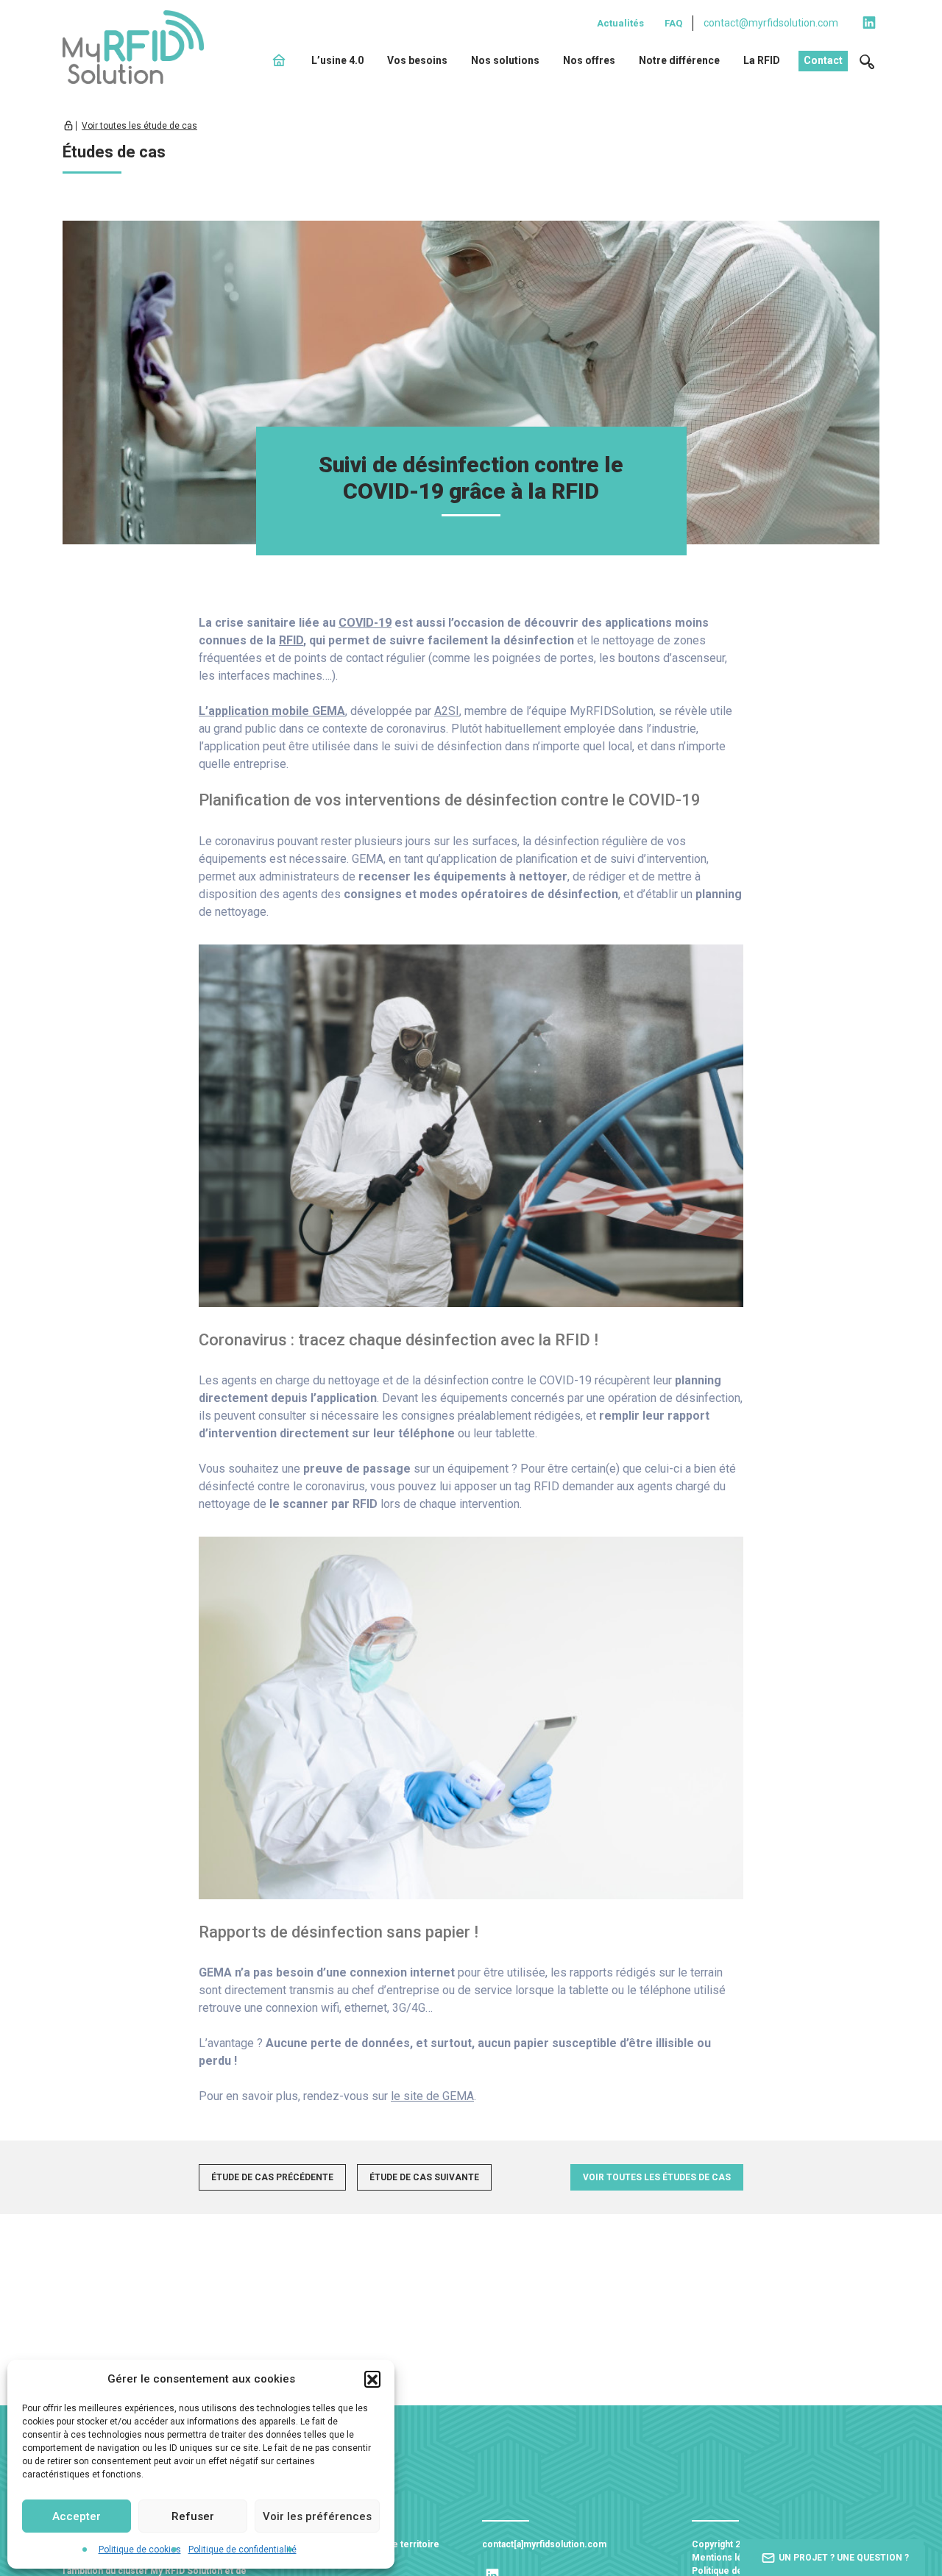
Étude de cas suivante (424, 2177)
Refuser (193, 2516)
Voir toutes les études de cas (657, 2177)
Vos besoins (417, 60)
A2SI (447, 711)
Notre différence (679, 60)
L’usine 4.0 (337, 60)
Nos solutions (505, 60)
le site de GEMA (432, 2096)
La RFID (762, 60)
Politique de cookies (140, 2550)
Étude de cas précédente (272, 2177)
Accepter (77, 2516)
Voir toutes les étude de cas (139, 126)
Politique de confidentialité (242, 2550)
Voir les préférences (317, 2516)
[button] (372, 2379)
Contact (823, 60)
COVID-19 (365, 623)
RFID (291, 640)
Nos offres (589, 60)
